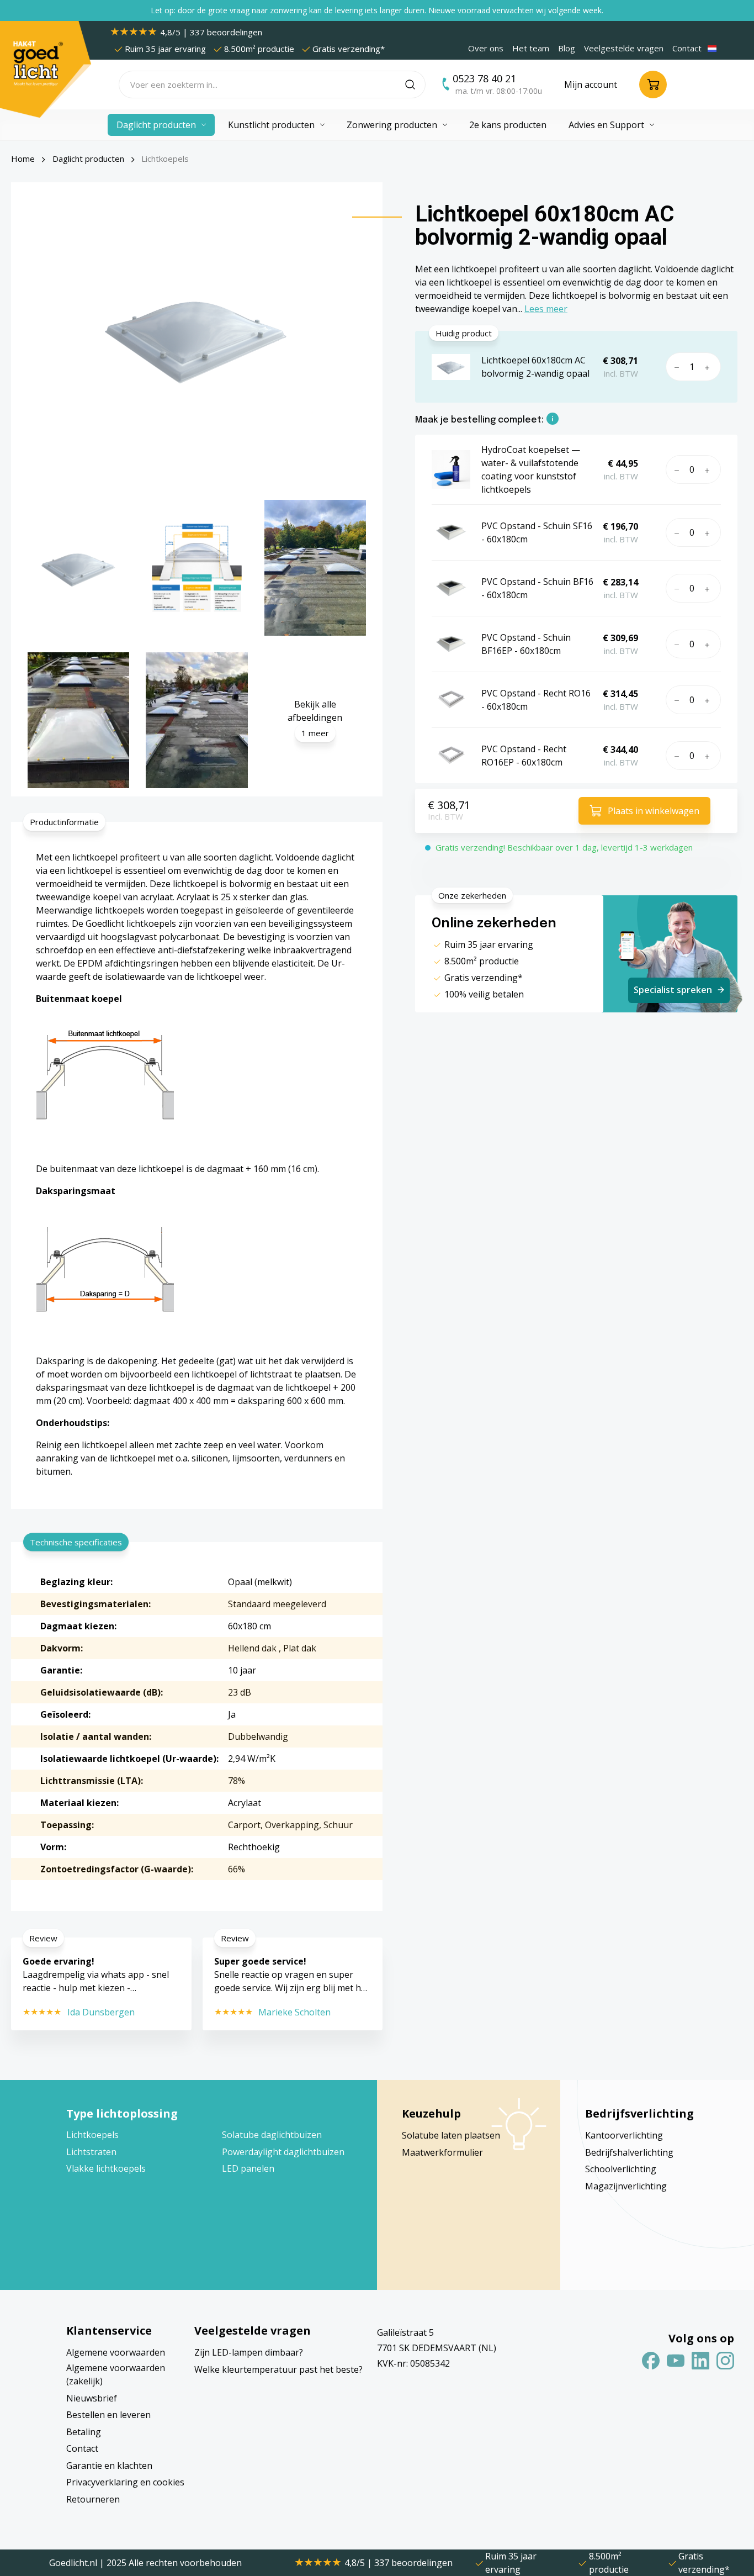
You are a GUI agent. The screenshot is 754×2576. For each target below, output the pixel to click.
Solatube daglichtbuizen (272, 2135)
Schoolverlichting (621, 2169)
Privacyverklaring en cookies (125, 2482)
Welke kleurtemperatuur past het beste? (278, 2369)
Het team (531, 48)
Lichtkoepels (92, 2135)
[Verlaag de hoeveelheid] (675, 367)
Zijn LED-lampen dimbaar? (249, 2352)
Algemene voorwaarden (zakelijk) (116, 2374)
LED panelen (248, 2168)
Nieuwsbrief (92, 2398)
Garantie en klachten (109, 2466)
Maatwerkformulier (442, 2152)
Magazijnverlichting (626, 2186)
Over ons (486, 48)
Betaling (84, 2432)
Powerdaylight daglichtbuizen (283, 2152)
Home (23, 159)
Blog (567, 48)
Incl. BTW (445, 816)
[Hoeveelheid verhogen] (710, 367)
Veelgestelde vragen (624, 48)
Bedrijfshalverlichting (629, 2152)
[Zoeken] (415, 85)
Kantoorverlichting (624, 2135)
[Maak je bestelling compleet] (553, 420)
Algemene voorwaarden (116, 2352)
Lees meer (546, 309)
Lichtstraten (91, 2152)
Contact (687, 48)
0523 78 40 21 (484, 78)
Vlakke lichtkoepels (106, 2168)
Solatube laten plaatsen (451, 2135)
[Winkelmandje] (653, 85)
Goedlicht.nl (74, 2563)
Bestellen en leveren (108, 2415)
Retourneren (93, 2499)
